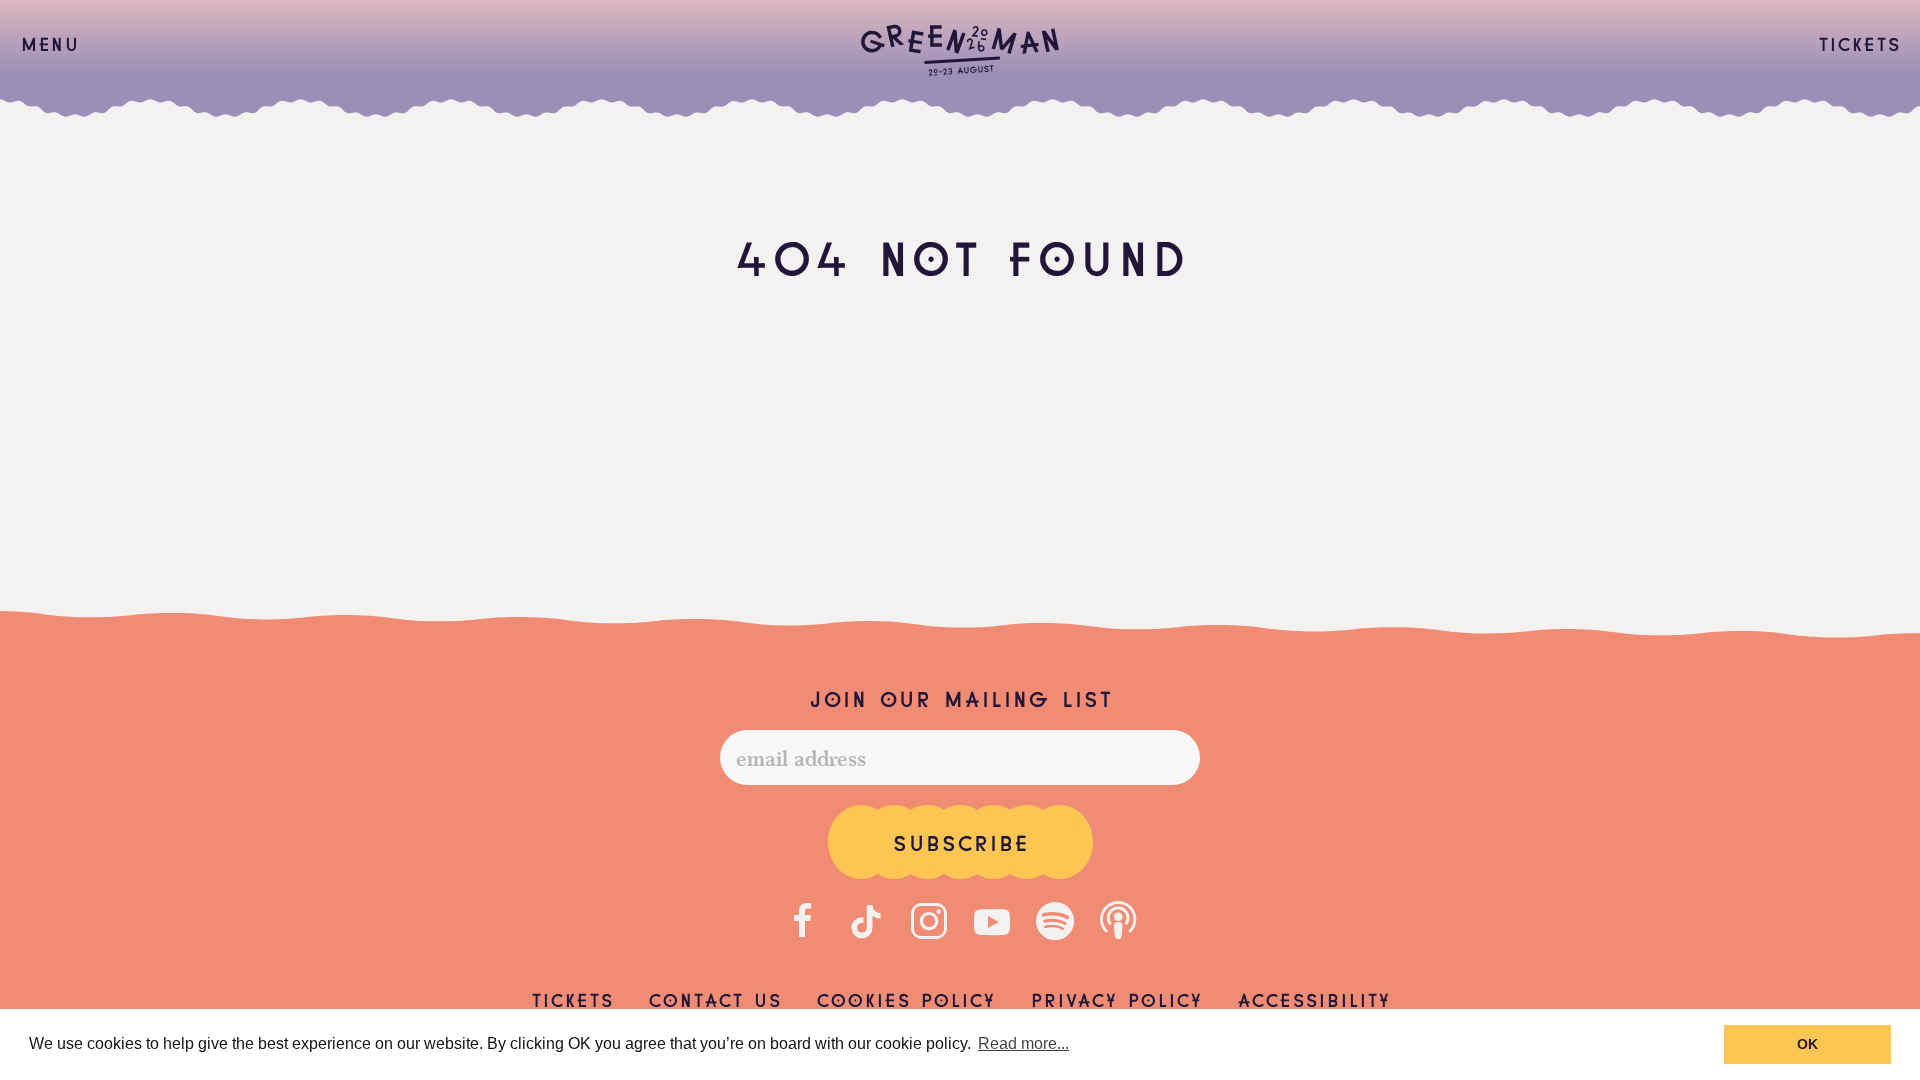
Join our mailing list (960, 697)
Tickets (1859, 42)
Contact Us (714, 998)
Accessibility (1313, 998)
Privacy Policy (1116, 998)
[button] (49, 43)
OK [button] (1807, 1044)
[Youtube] (992, 921)
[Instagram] (929, 921)
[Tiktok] (866, 921)
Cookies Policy (905, 998)
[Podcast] (1118, 921)
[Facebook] (803, 921)
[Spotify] (1055, 921)
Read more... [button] (1023, 1043)
